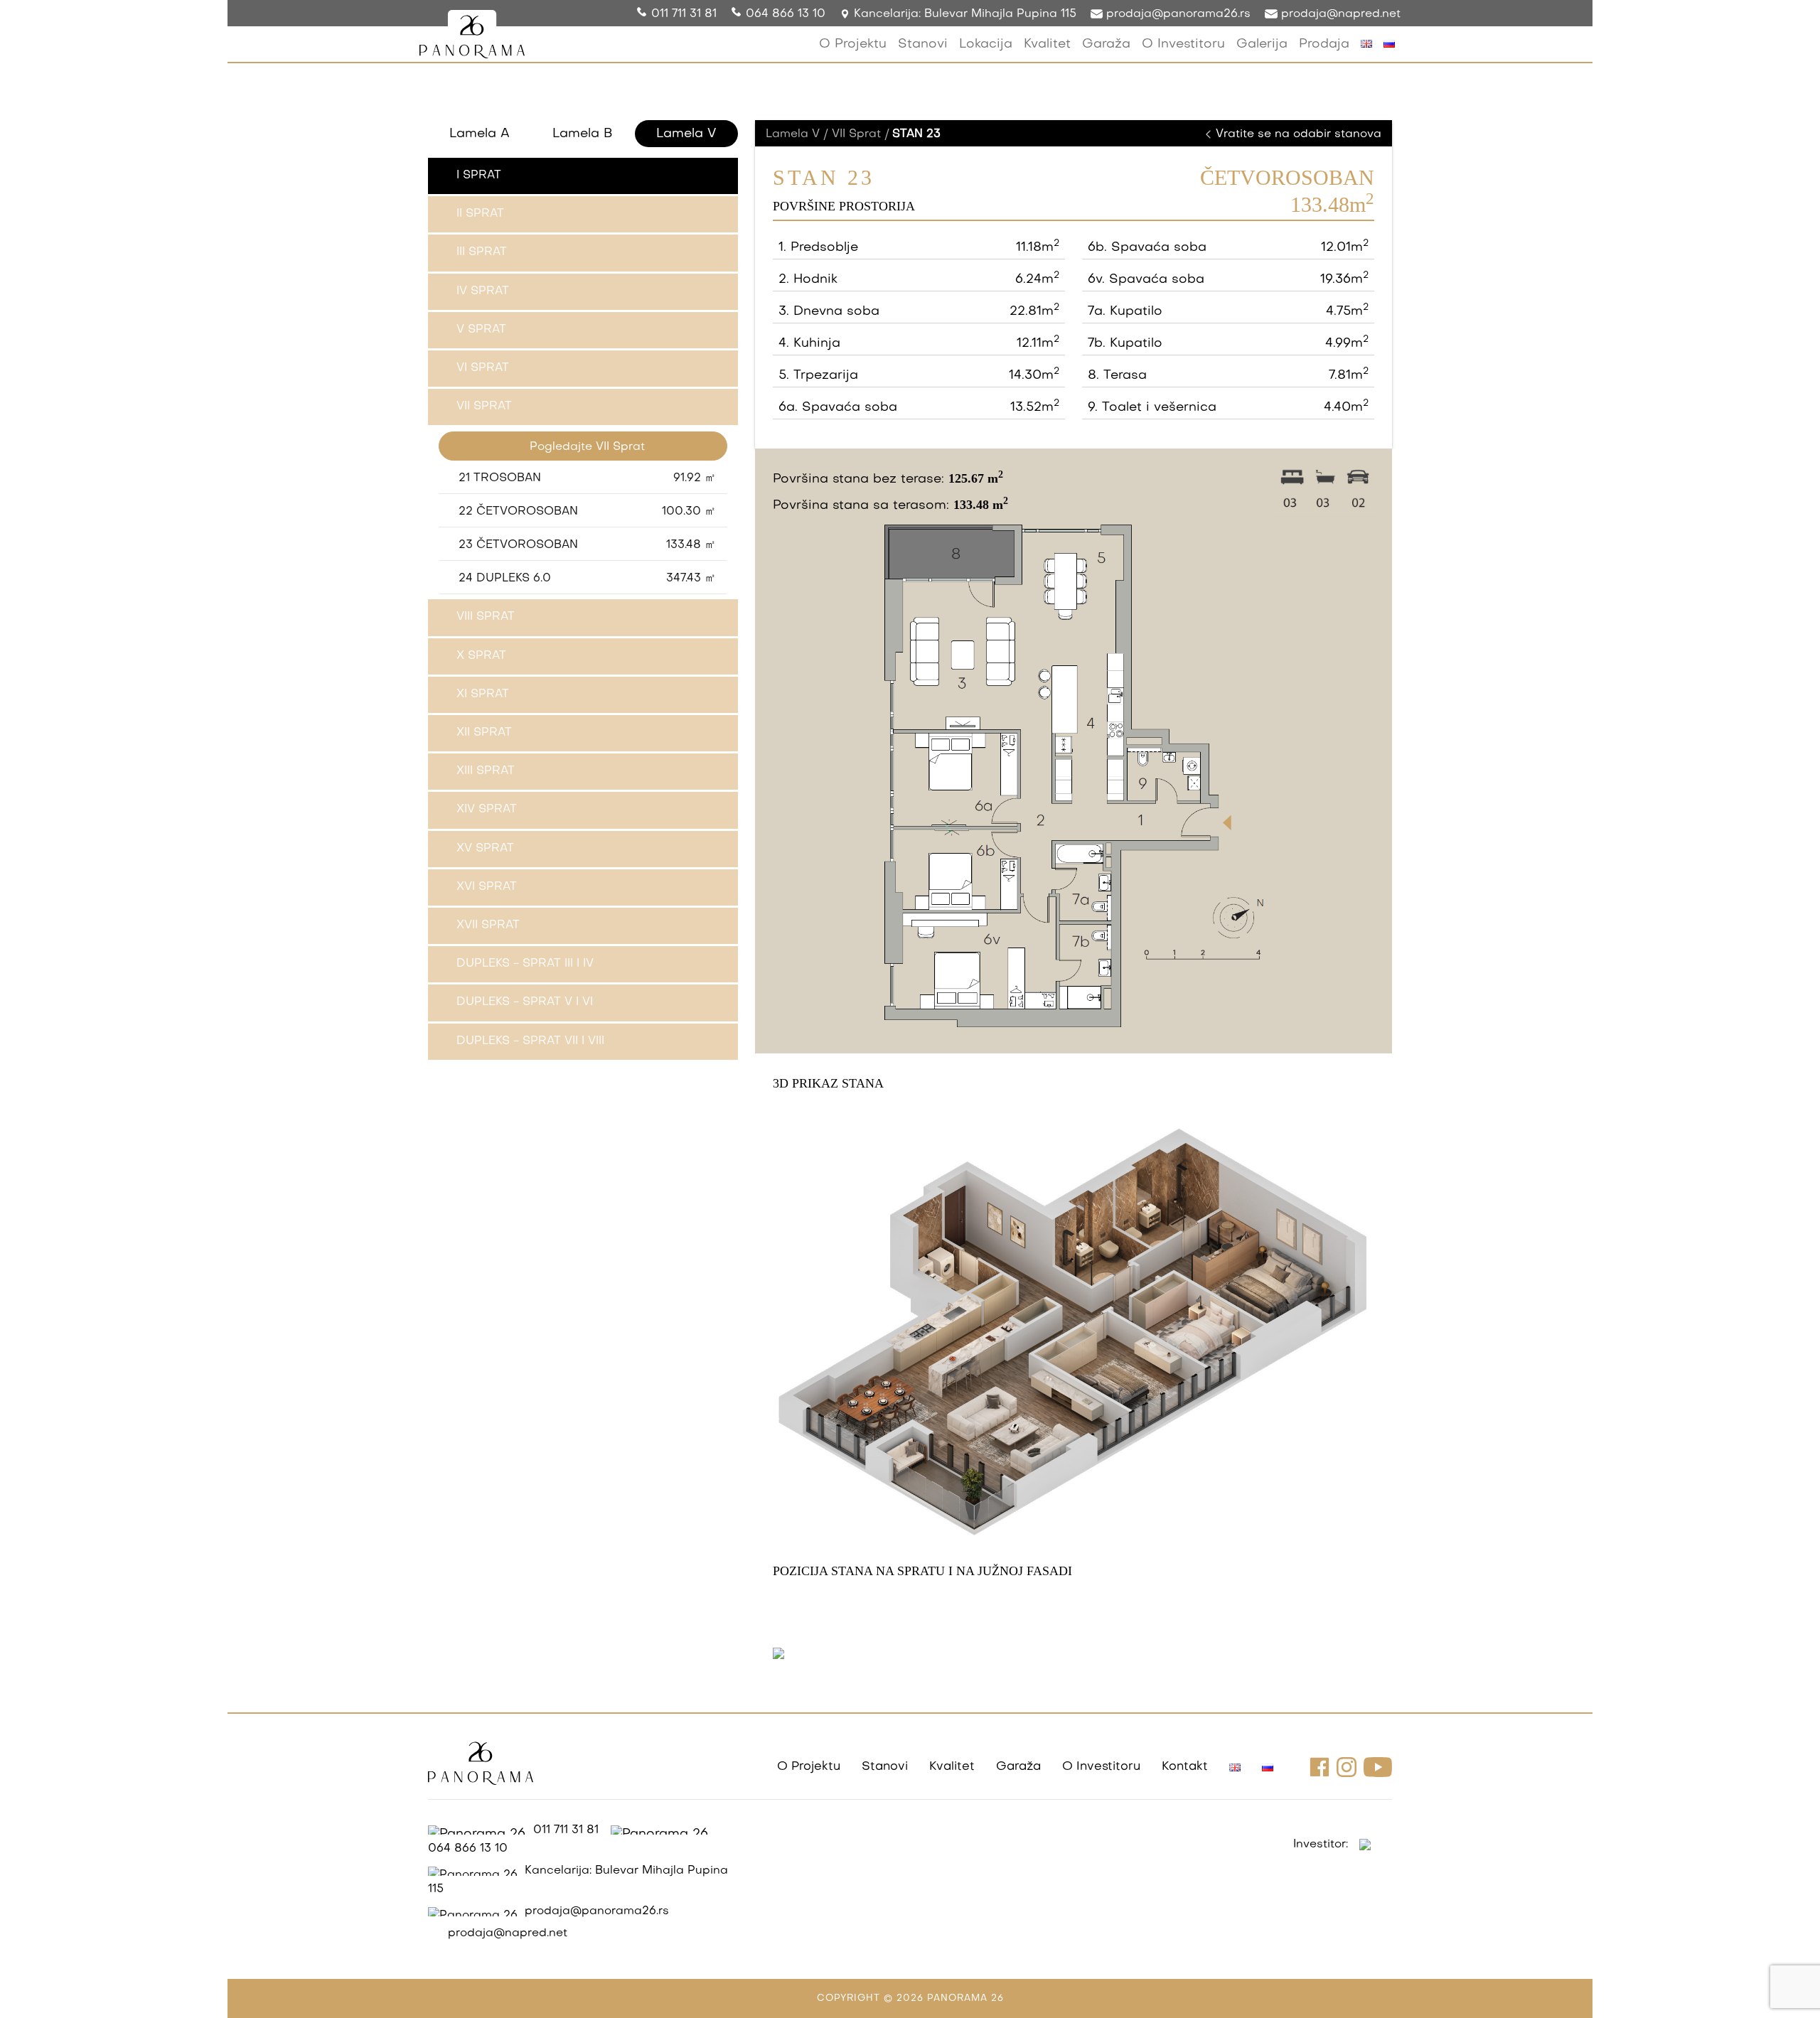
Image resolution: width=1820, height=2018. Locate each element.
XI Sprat (483, 694)
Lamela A (480, 134)
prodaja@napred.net (1339, 14)
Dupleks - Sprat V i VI (525, 1002)
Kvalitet (1047, 44)
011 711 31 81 (684, 14)
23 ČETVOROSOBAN (587, 545)
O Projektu (853, 44)
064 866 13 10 (786, 14)
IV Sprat (483, 291)
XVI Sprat (487, 887)
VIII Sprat (486, 617)
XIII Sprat (486, 771)
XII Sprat (484, 733)
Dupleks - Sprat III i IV (525, 964)
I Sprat (479, 176)
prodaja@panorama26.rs (1177, 14)
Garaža (1106, 44)
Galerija (1262, 44)
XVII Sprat (488, 925)
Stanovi (923, 44)
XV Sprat (485, 849)
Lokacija (986, 44)
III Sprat (482, 252)
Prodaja (1324, 44)
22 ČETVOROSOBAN (587, 512)
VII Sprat (484, 407)
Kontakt (1185, 1767)
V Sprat (481, 330)
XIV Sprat (487, 810)
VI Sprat (483, 368)
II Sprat (480, 214)
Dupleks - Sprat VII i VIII (530, 1041)
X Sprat (481, 656)
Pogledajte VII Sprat (587, 447)
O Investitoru (1183, 44)
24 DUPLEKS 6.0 (587, 579)
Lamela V (686, 134)
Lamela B (583, 134)
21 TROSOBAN (587, 478)
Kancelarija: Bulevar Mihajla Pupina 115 (963, 14)
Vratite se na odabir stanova (1297, 134)
